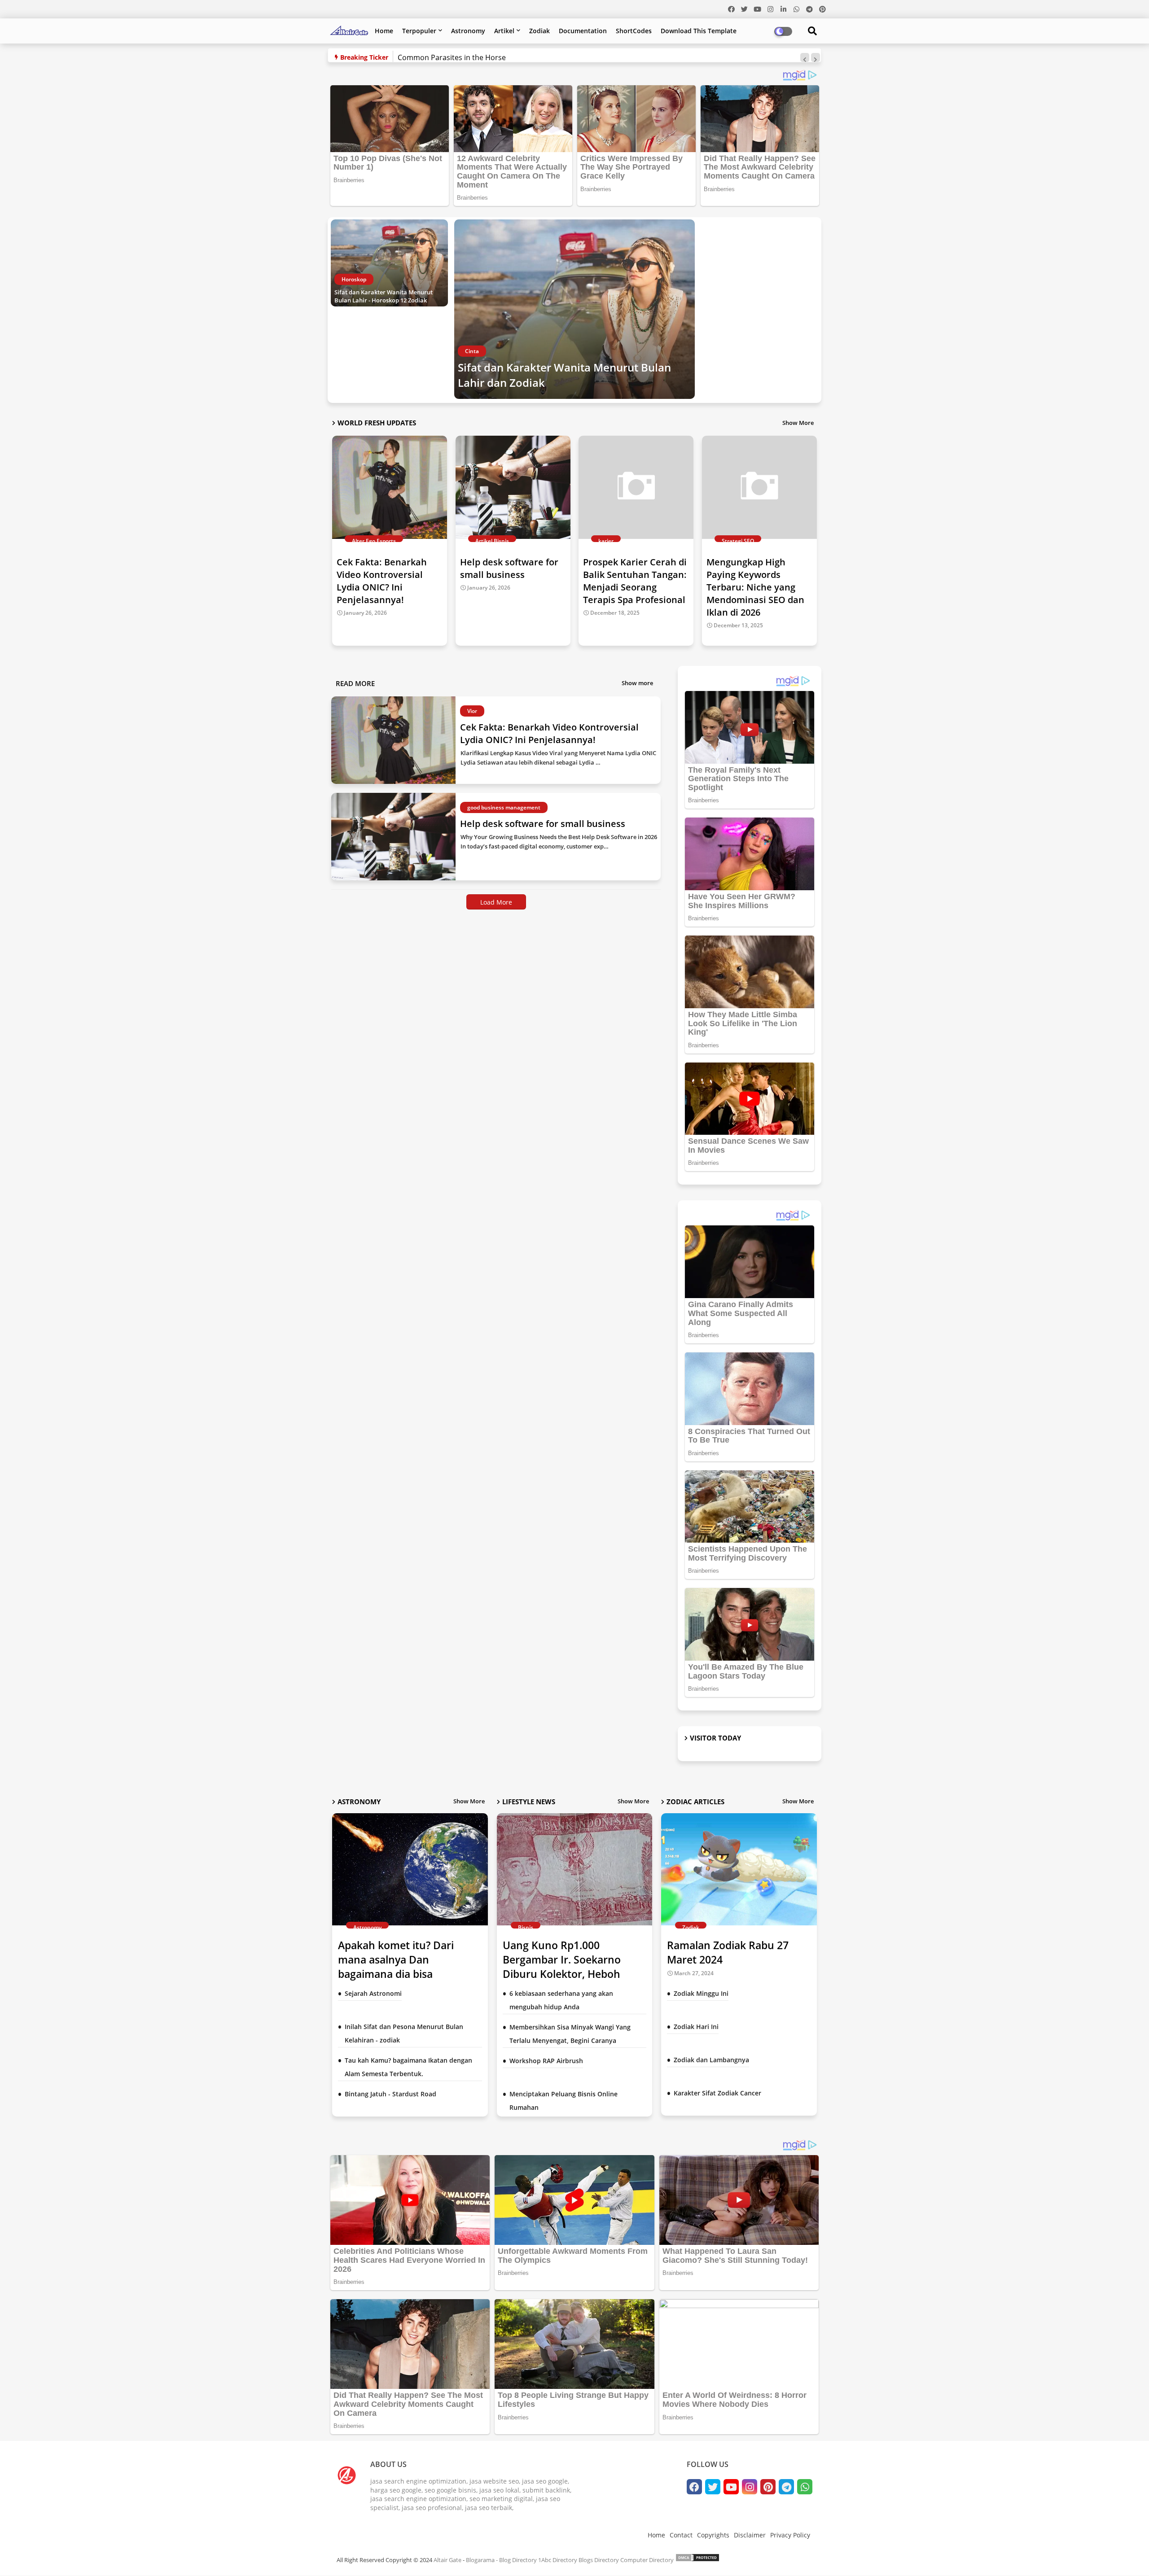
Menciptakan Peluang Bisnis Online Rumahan (564, 2101)
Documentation (583, 31)
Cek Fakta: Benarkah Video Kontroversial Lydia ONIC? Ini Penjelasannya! (382, 581)
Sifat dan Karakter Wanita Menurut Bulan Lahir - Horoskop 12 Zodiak (384, 296)
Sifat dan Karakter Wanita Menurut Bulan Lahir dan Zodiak (564, 375)
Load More (496, 902)
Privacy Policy (790, 2535)
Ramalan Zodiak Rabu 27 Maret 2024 (728, 1952)
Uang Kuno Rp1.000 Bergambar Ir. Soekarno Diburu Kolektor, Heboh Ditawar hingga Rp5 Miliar (566, 1967)
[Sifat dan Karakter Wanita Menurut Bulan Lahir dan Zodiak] (574, 309)
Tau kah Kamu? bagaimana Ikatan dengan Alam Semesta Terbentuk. (408, 2067)
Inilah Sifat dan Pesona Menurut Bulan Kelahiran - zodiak (404, 2033)
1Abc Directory (558, 2560)
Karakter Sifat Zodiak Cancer (717, 2093)
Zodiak (539, 31)
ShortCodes (634, 31)
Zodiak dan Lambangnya (711, 2060)
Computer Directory (647, 2560)
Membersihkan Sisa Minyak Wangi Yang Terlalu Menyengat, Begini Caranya (570, 2034)
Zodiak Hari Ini (696, 2027)
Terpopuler (419, 31)
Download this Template (699, 31)
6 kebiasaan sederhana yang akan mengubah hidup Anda (561, 2000)
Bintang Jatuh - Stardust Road (390, 2094)
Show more (637, 683)
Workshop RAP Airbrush (546, 2061)
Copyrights (713, 2535)
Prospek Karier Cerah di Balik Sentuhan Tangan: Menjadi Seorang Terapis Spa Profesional (635, 581)
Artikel (504, 31)
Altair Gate (447, 2560)
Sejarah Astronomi (373, 1993)
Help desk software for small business (509, 568)
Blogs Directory (599, 2560)
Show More (798, 423)
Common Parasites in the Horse (452, 57)
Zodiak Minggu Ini (701, 1993)
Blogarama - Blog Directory (501, 2560)
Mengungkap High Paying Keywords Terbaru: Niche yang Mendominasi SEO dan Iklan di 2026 (755, 587)
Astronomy (468, 31)
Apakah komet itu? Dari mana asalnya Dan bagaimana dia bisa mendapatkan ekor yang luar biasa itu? (410, 1974)
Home (384, 31)
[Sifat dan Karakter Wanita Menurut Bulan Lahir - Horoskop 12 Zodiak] (389, 263)
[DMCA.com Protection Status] (697, 2560)
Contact (681, 2535)
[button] (805, 57)
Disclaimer (750, 2535)
